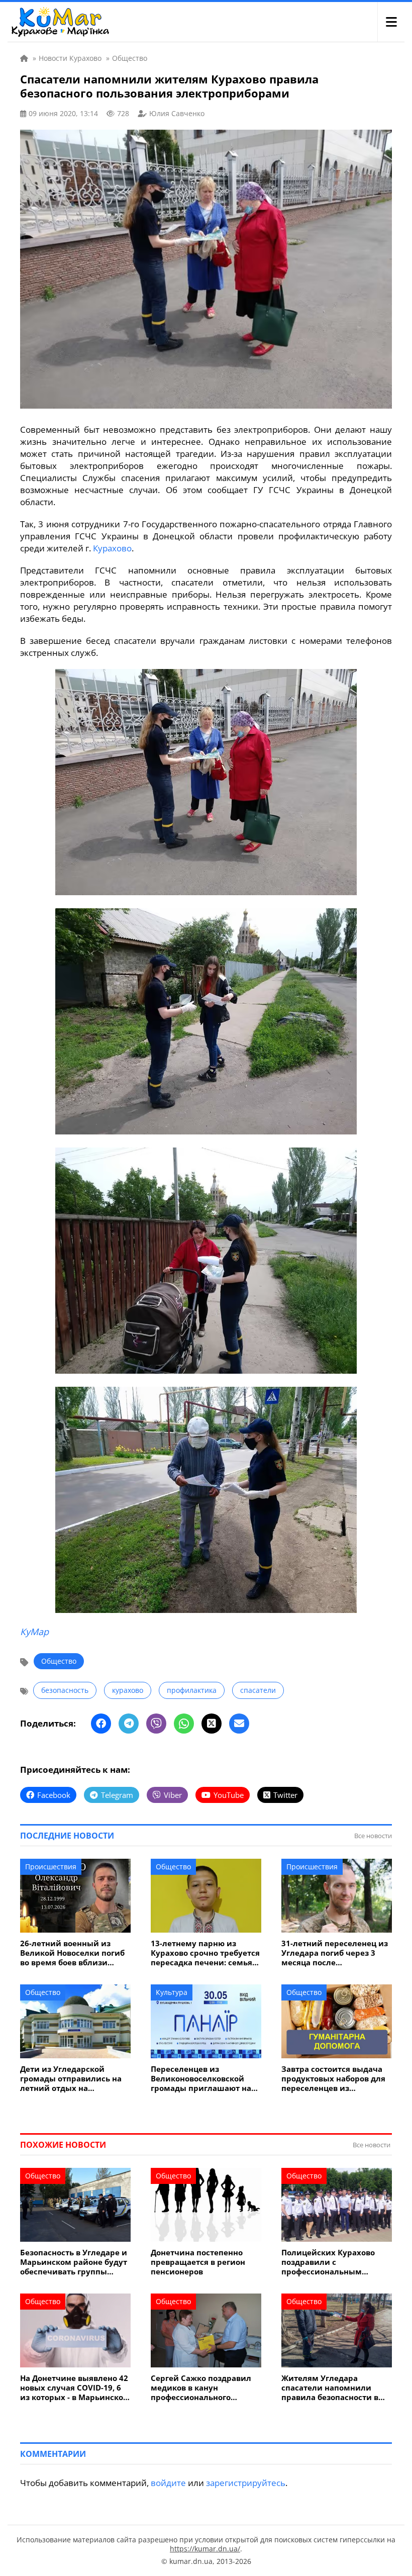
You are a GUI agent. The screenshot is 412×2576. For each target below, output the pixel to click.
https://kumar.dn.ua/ (205, 2549)
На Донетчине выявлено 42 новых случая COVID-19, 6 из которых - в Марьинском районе (75, 2388)
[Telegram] (129, 1724)
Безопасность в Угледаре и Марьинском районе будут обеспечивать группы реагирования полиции (74, 2262)
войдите (168, 2483)
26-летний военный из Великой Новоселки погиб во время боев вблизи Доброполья (72, 1953)
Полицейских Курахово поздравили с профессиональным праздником (328, 2262)
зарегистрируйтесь (246, 2483)
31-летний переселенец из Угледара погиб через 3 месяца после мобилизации (335, 1953)
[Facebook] (101, 1724)
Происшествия (51, 1867)
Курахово (112, 548)
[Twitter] (212, 1724)
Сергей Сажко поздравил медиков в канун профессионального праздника (201, 2388)
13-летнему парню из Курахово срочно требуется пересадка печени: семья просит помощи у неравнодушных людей (205, 1953)
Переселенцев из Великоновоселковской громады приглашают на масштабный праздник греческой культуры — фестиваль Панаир (201, 2079)
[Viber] (156, 1724)
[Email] (239, 1724)
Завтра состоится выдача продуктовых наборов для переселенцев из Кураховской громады (333, 2079)
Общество (59, 1661)
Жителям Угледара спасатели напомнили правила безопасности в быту (330, 2388)
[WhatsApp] (184, 1724)
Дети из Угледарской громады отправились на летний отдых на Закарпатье (71, 2079)
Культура (172, 1992)
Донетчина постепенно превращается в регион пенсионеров (198, 2262)
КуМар (34, 1632)
